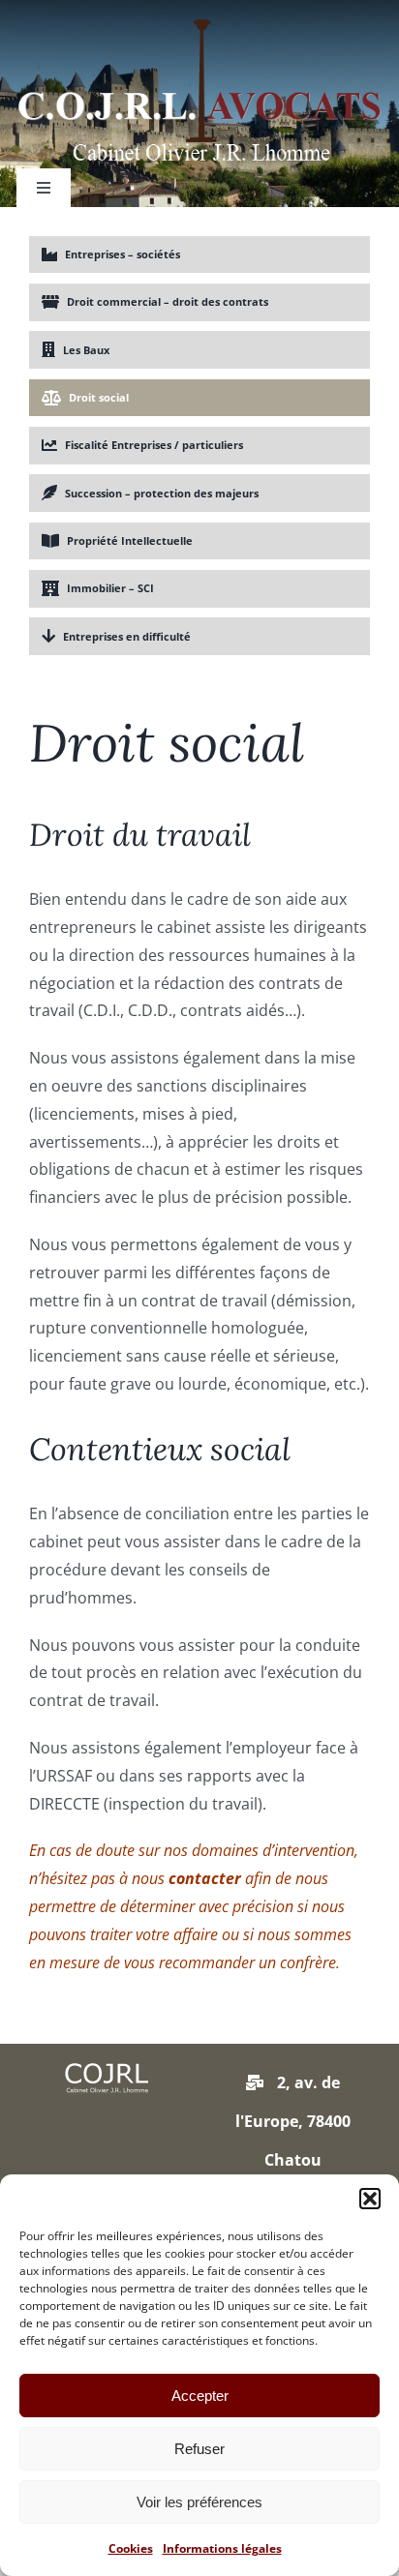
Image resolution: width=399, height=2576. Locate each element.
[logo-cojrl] (199, 27)
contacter (207, 1878)
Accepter (200, 2396)
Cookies (131, 2548)
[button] (370, 2199)
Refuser (199, 2449)
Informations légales (222, 2548)
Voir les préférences (199, 2502)
